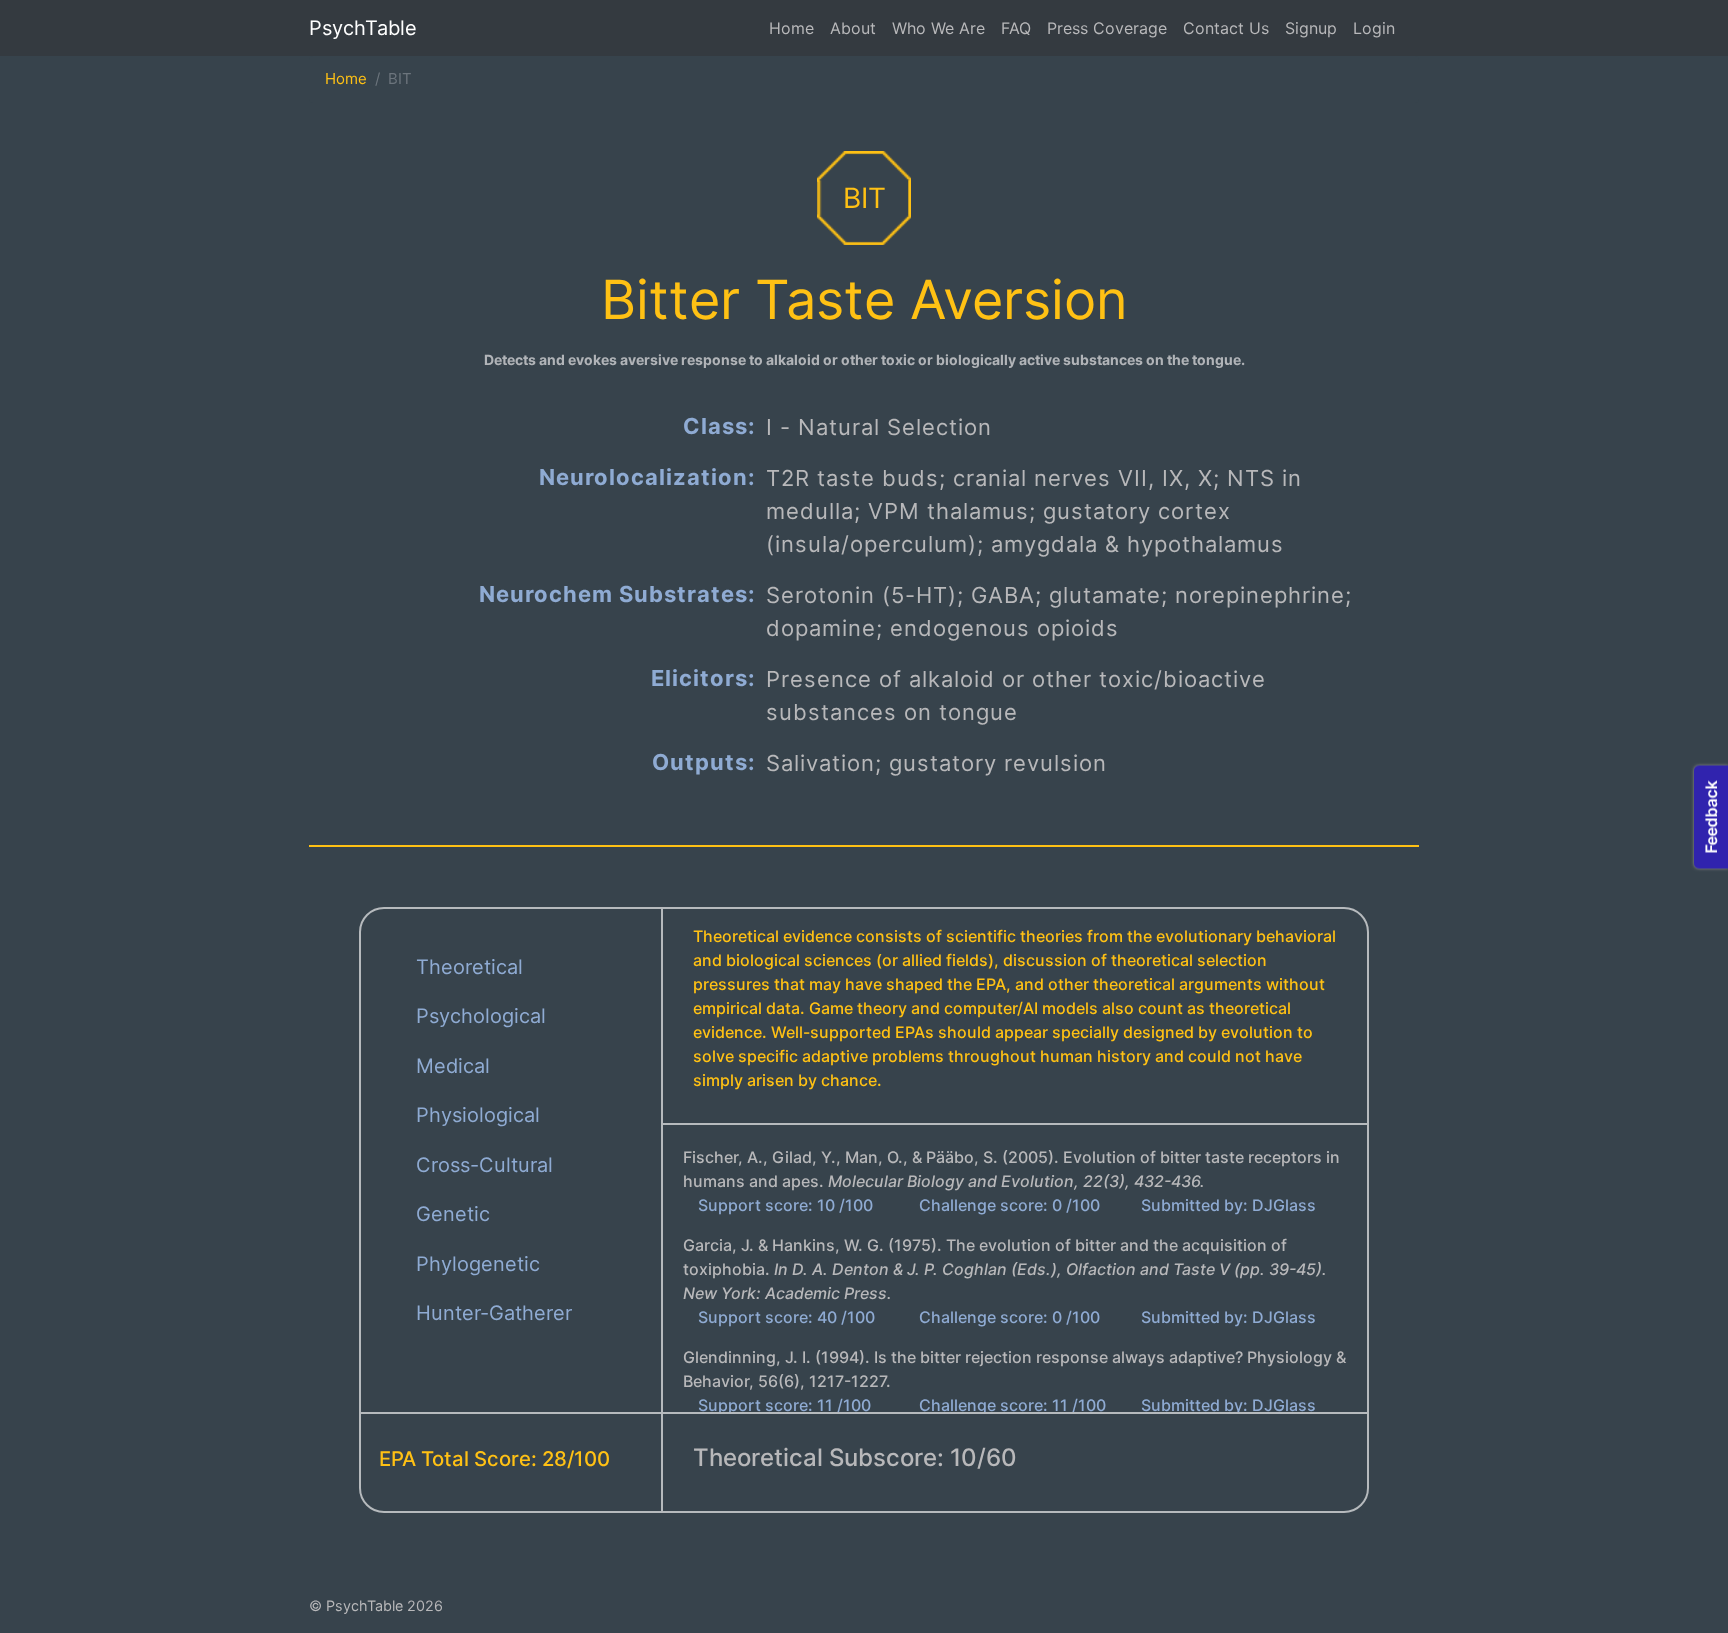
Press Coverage (1107, 28)
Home (791, 28)
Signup (1311, 28)
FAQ (1016, 28)
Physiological (478, 1115)
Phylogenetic (478, 1264)
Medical (453, 1066)
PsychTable (363, 28)
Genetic (453, 1214)
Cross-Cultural (484, 1165)
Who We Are (938, 28)
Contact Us (1226, 28)
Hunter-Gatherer (494, 1313)
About (853, 28)
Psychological (481, 1016)
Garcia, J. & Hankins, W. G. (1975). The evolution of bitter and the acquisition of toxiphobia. (1005, 1269)
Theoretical (469, 967)
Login (1374, 28)
